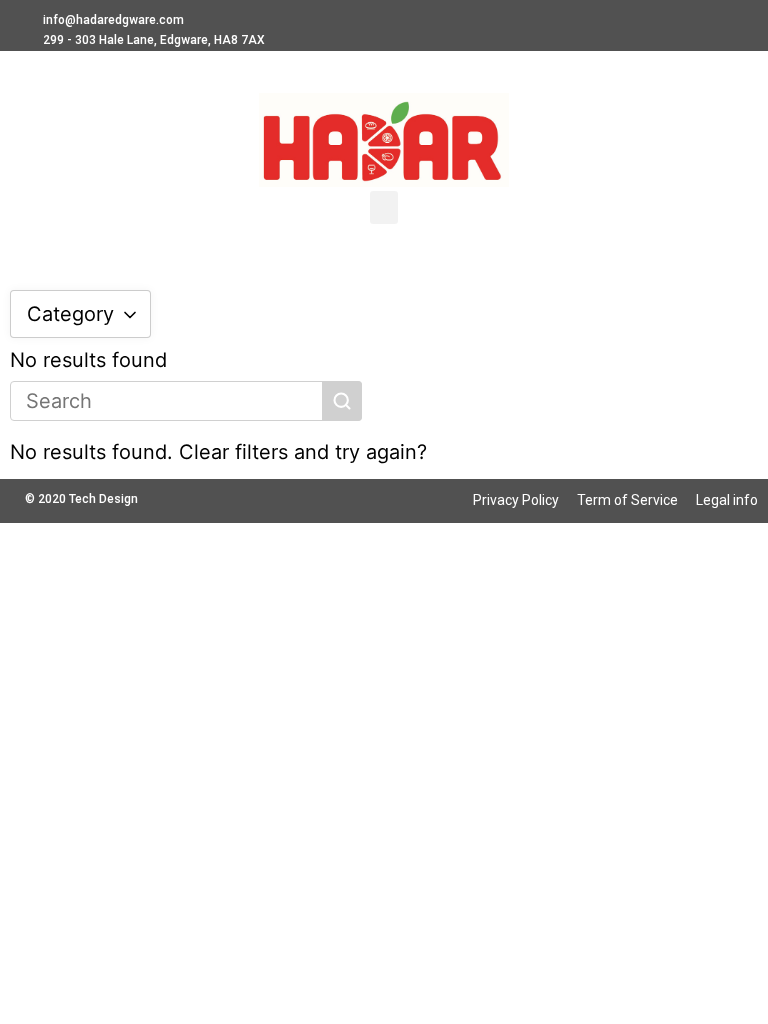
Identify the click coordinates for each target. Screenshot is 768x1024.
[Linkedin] (598, 20)
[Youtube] (748, 20)
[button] (384, 207)
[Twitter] (711, 20)
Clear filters (233, 452)
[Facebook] (673, 20)
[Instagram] (636, 20)
